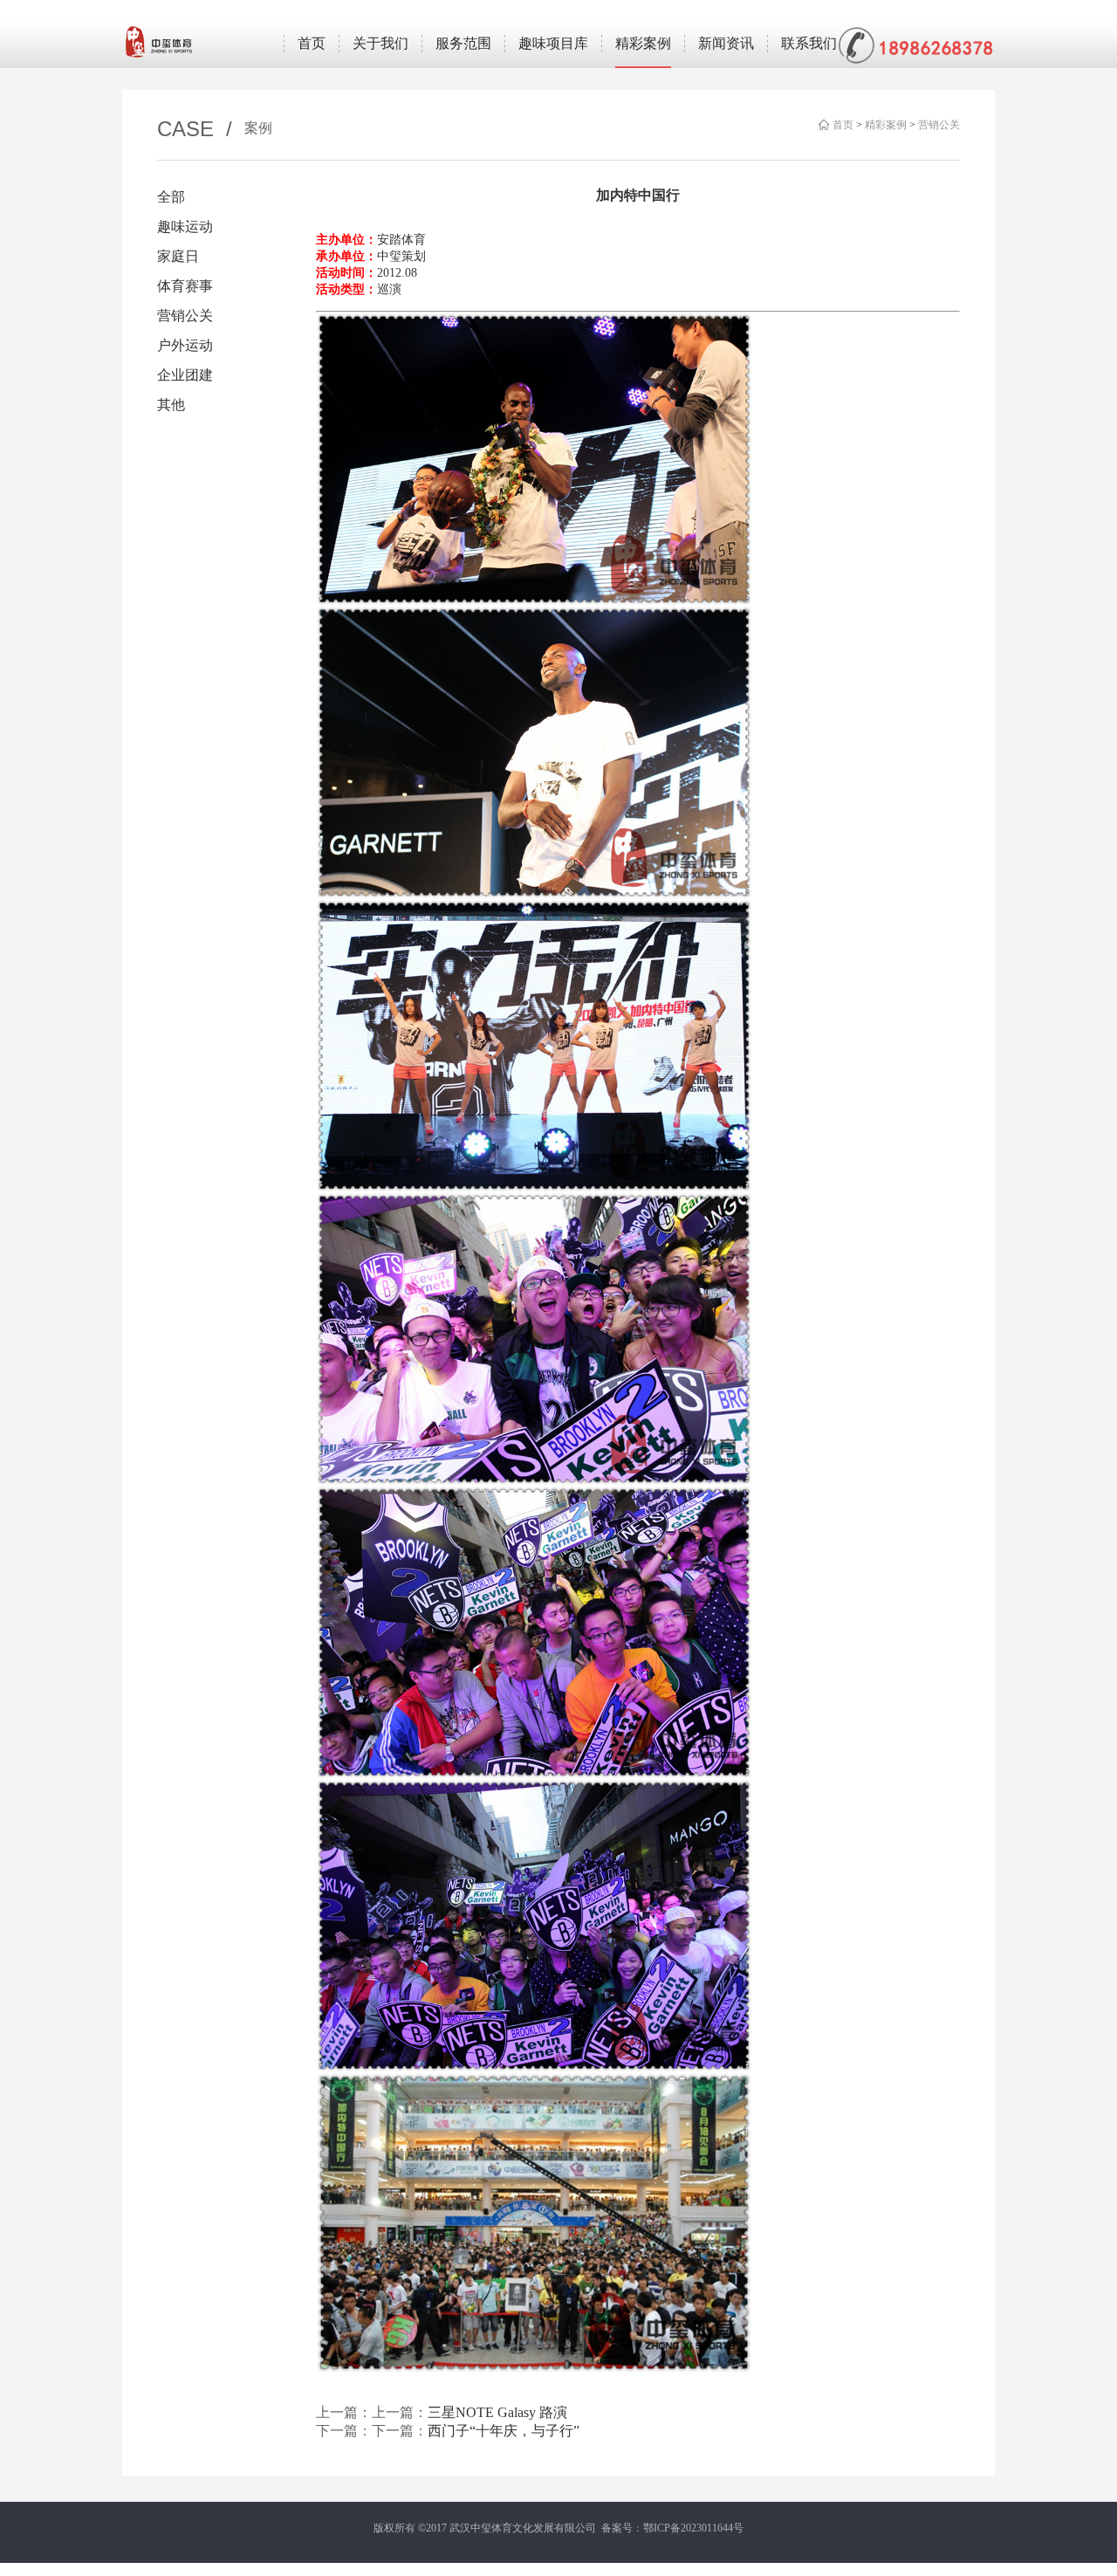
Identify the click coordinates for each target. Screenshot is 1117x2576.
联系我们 (809, 43)
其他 (171, 405)
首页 (312, 43)
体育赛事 (185, 286)
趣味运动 (185, 227)
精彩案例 (643, 43)
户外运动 (185, 345)
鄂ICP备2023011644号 (693, 2528)
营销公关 (939, 125)
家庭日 (178, 256)
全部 (171, 197)
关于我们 (380, 43)
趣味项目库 (553, 43)
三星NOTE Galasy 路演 (497, 2412)
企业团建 (185, 375)
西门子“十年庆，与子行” (504, 2431)
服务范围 (463, 43)
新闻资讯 (726, 43)
